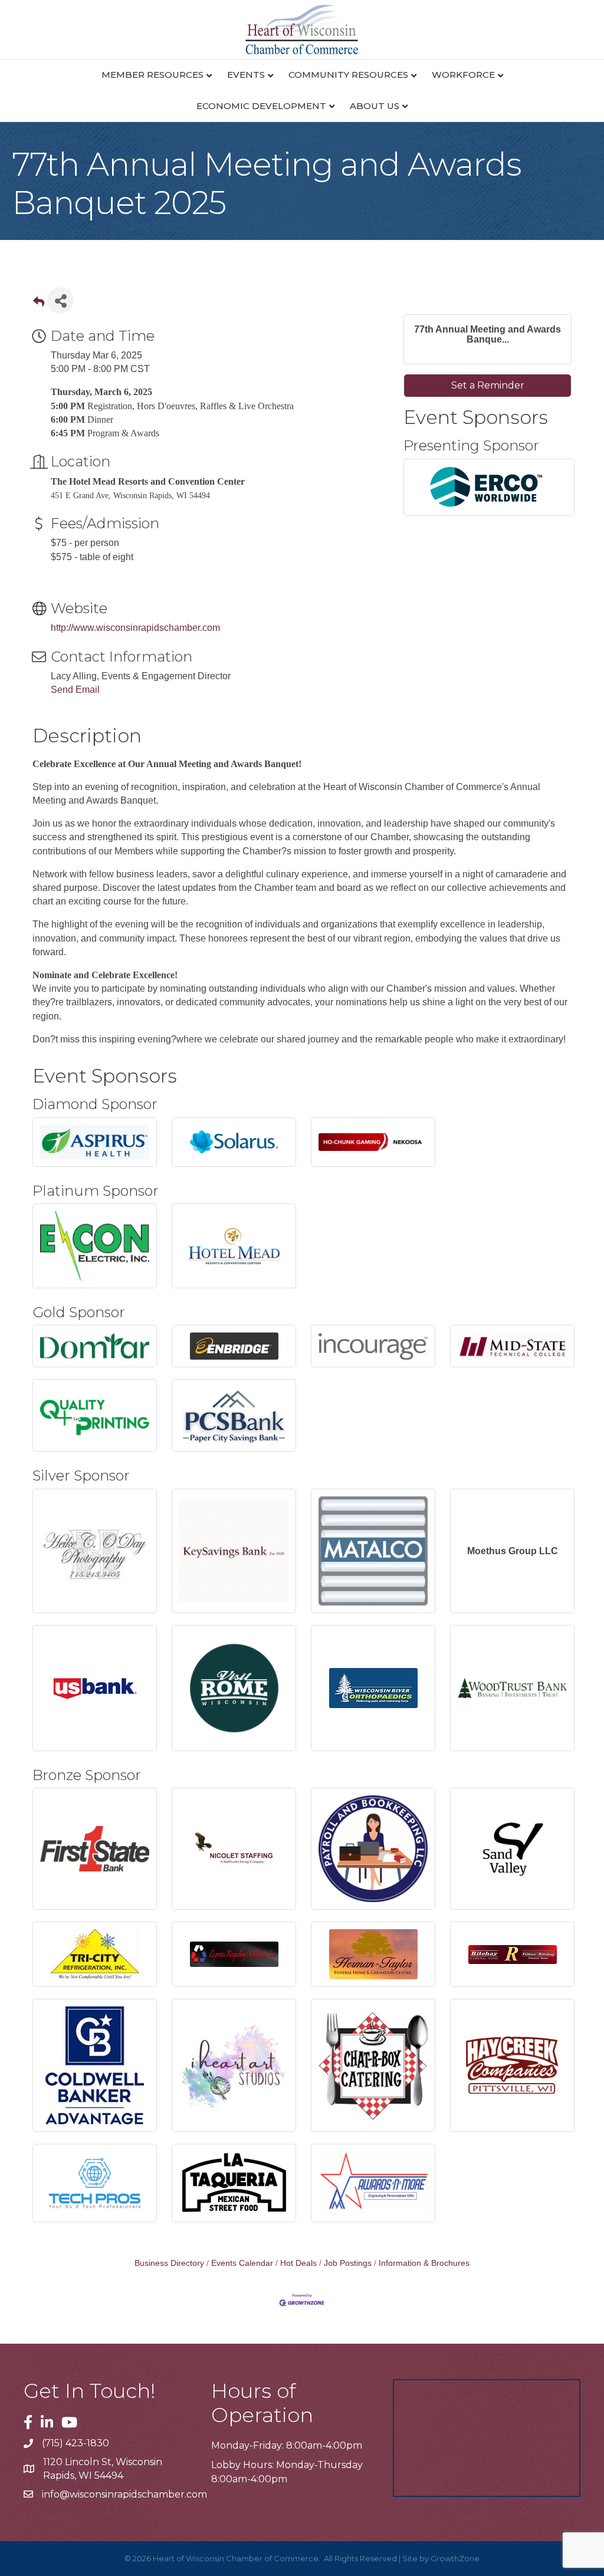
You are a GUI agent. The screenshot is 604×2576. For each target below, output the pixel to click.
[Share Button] (60, 300)
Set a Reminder (488, 385)
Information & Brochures (424, 2263)
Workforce (463, 75)
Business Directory (169, 2263)
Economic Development (261, 106)
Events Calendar (242, 2263)
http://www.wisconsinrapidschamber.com (135, 628)
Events (246, 75)
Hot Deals (298, 2263)
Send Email (75, 690)
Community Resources (348, 75)
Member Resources (152, 75)
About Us (375, 106)
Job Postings (348, 2263)
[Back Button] (39, 304)
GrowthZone (455, 2558)
